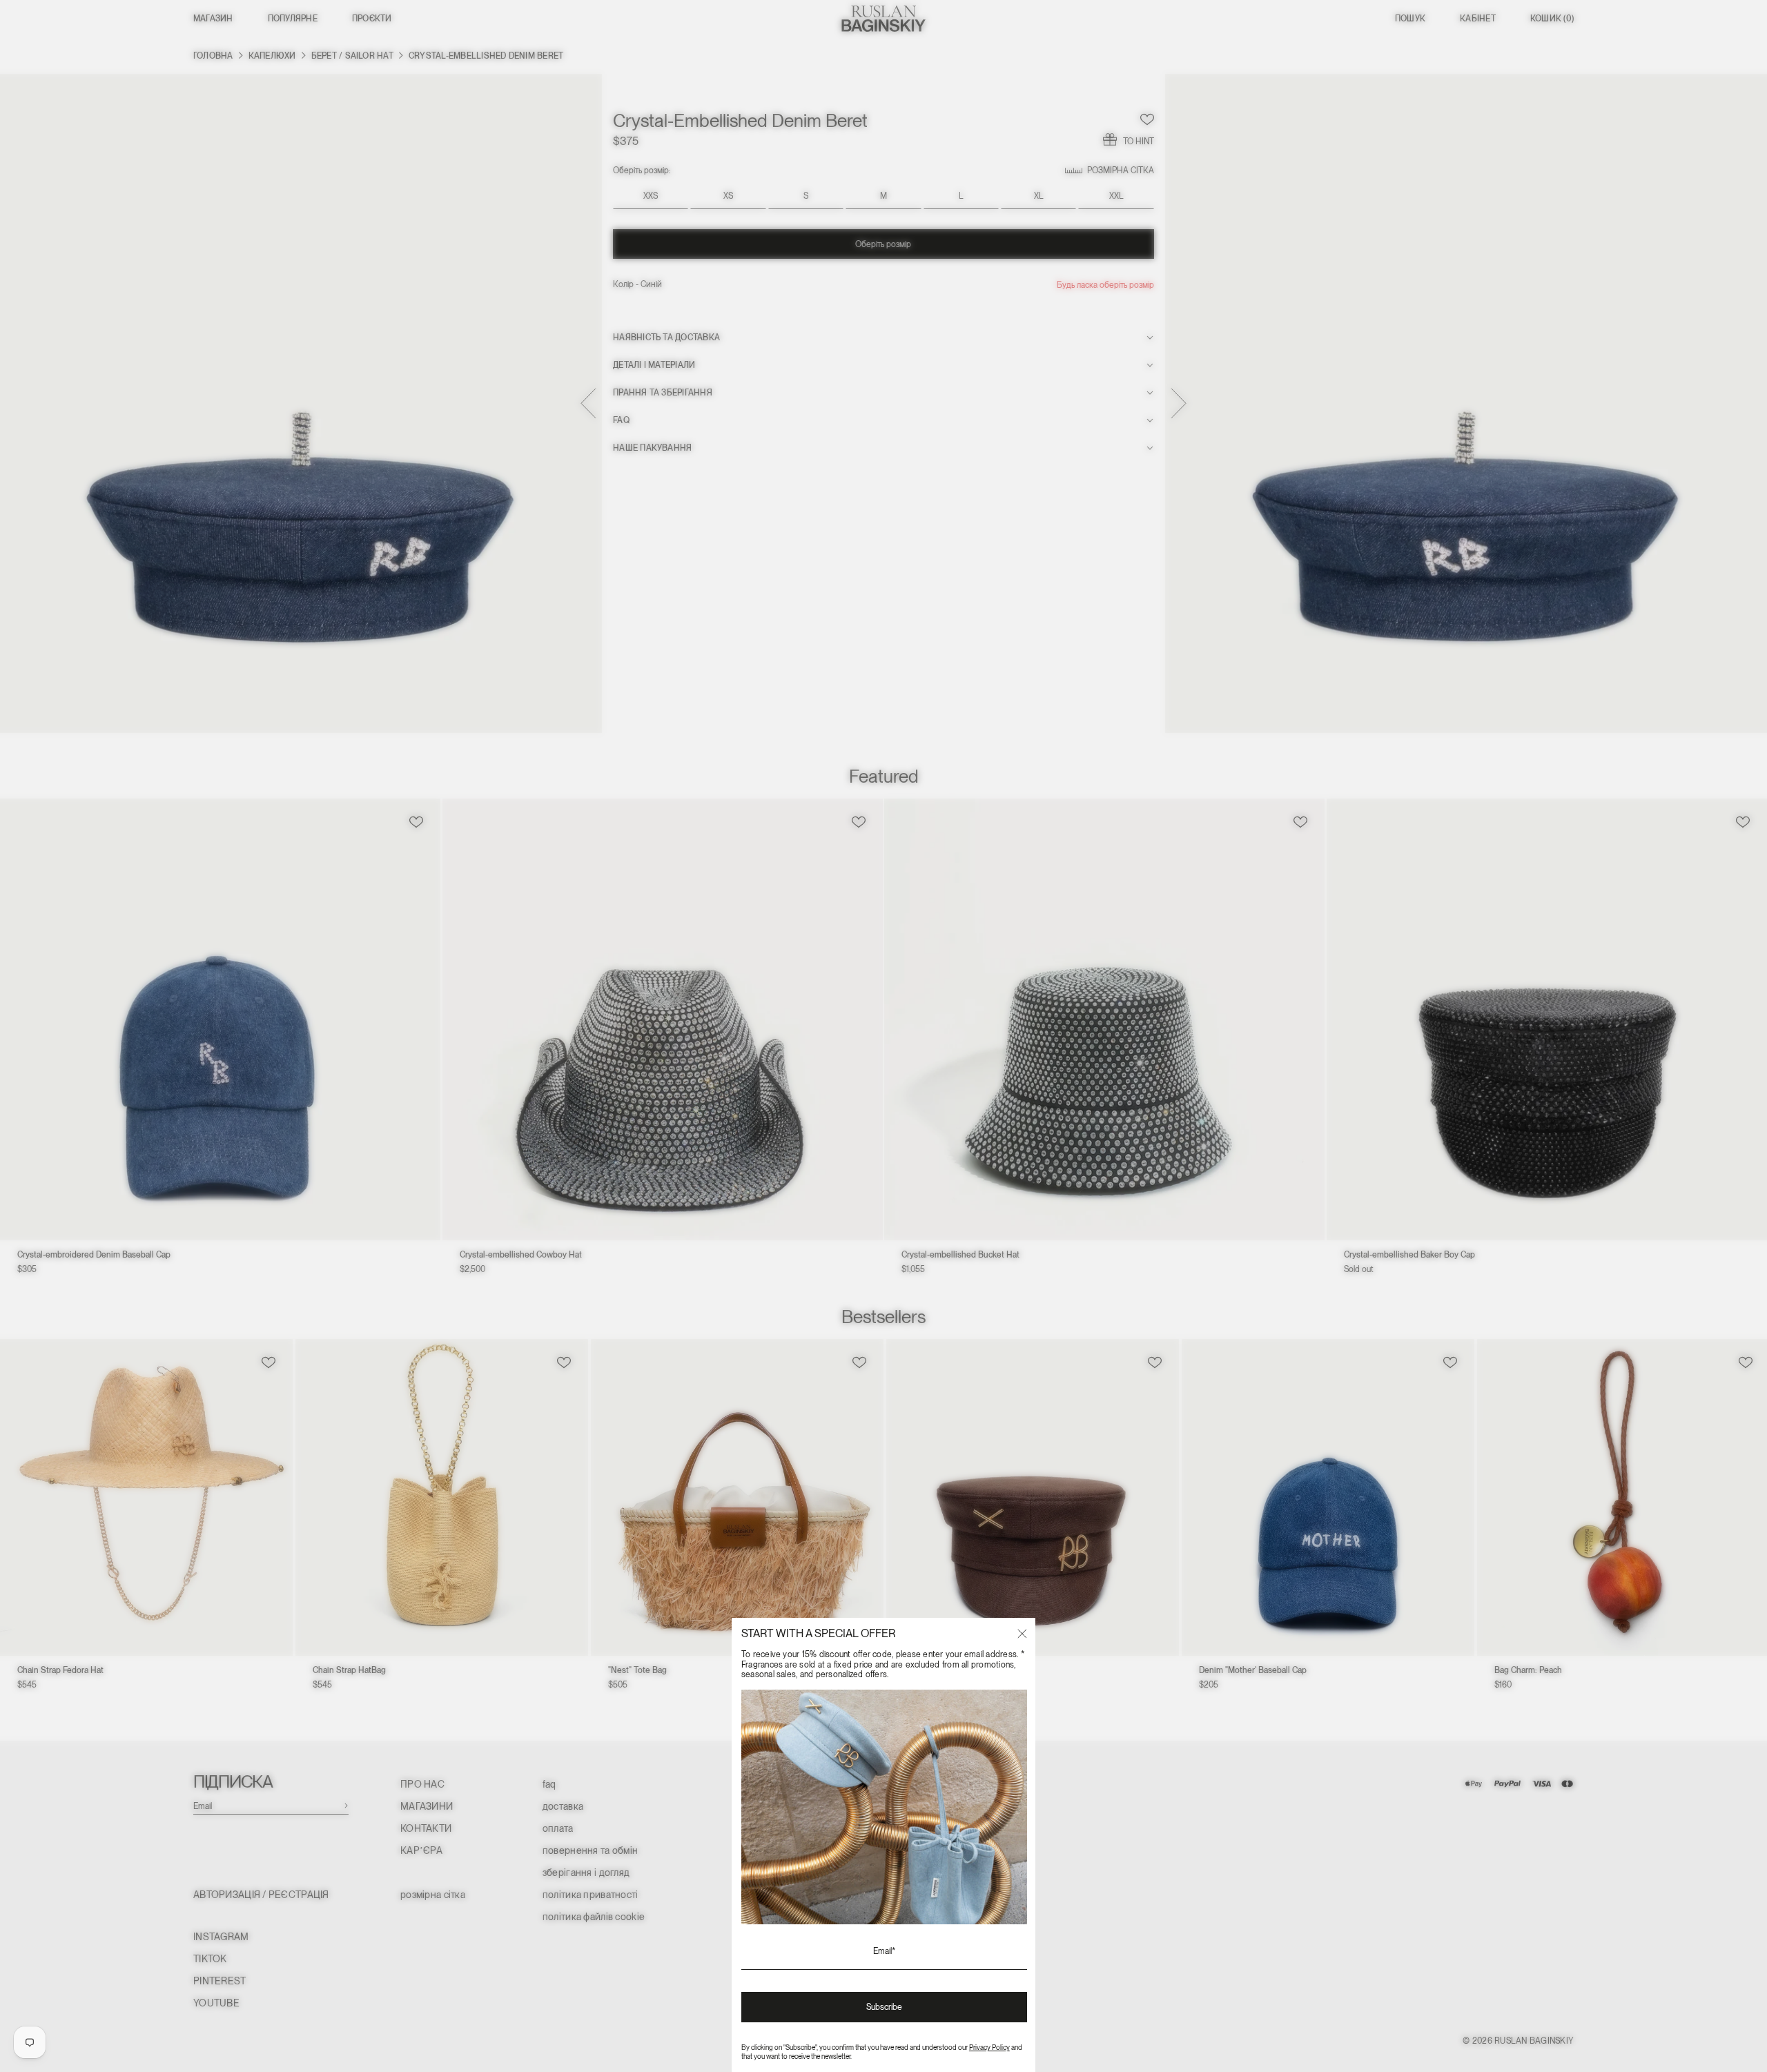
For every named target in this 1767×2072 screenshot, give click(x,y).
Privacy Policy (989, 2047)
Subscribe (884, 2007)
